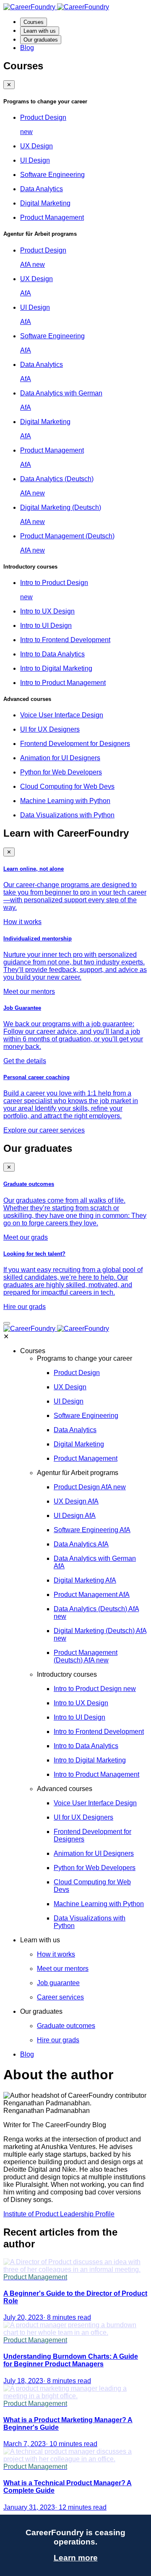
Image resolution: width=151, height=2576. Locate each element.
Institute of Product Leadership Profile (59, 2214)
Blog (27, 48)
